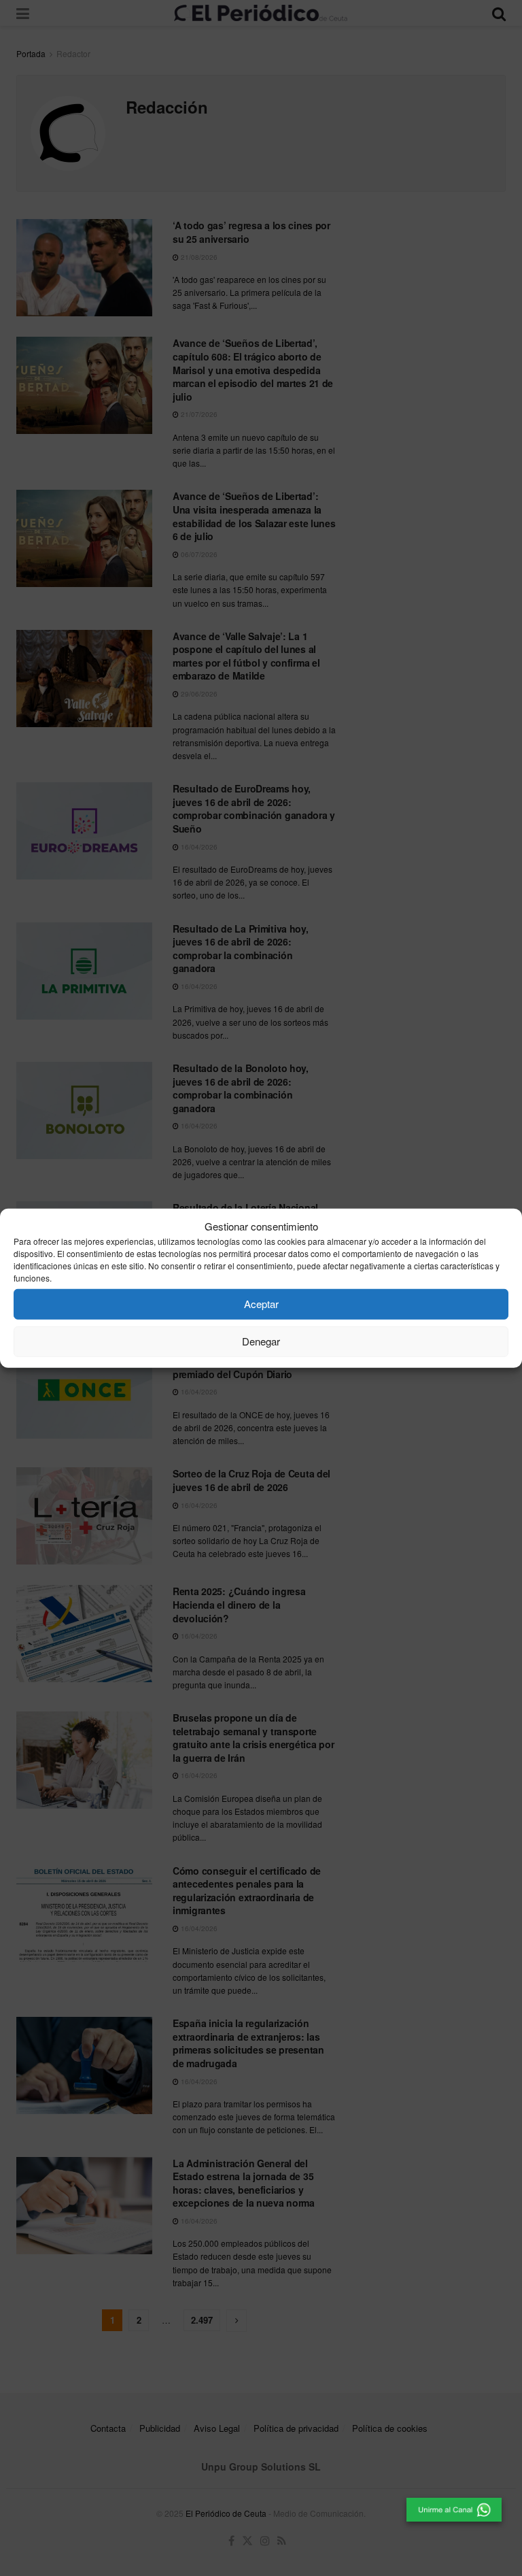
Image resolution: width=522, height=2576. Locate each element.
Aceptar (261, 1304)
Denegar (261, 1341)
